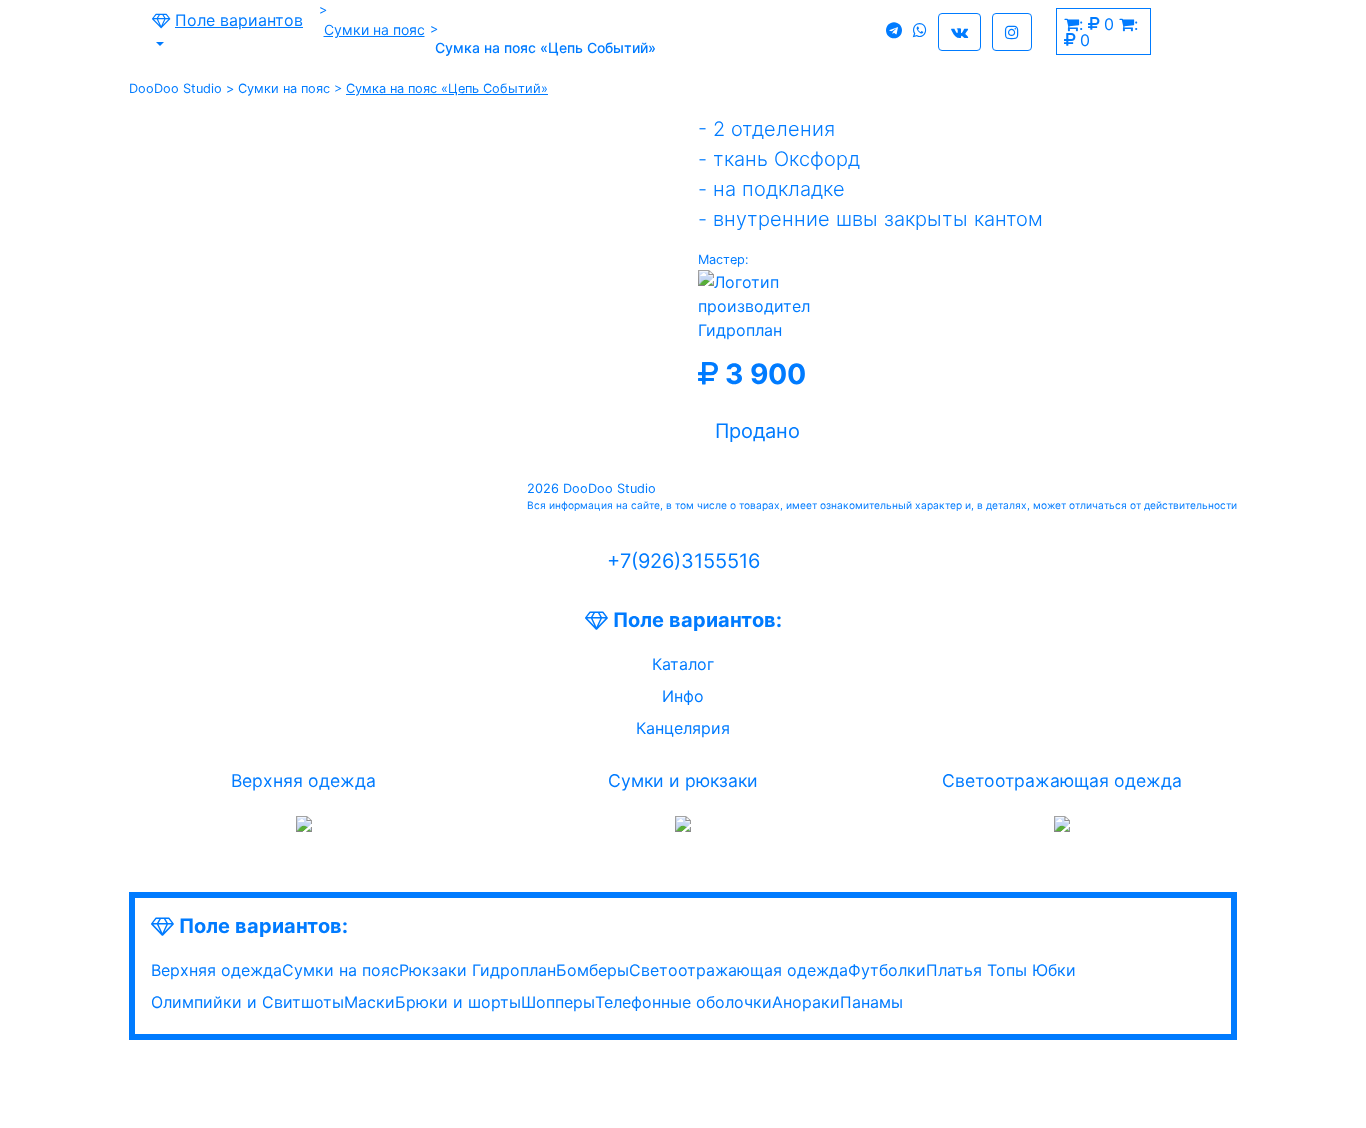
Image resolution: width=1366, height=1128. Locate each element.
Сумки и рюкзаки (683, 780)
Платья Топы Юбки (1001, 970)
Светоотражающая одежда (1062, 780)
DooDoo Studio (175, 88)
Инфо (683, 696)
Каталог (683, 664)
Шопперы (558, 1002)
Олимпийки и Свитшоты (247, 1002)
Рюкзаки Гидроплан (477, 970)
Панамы (871, 1002)
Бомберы (592, 970)
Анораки (806, 1002)
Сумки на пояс (374, 29)
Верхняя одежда (303, 780)
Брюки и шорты (458, 1002)
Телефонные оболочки (683, 1002)
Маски (369, 1002)
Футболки (887, 970)
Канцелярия (683, 728)
